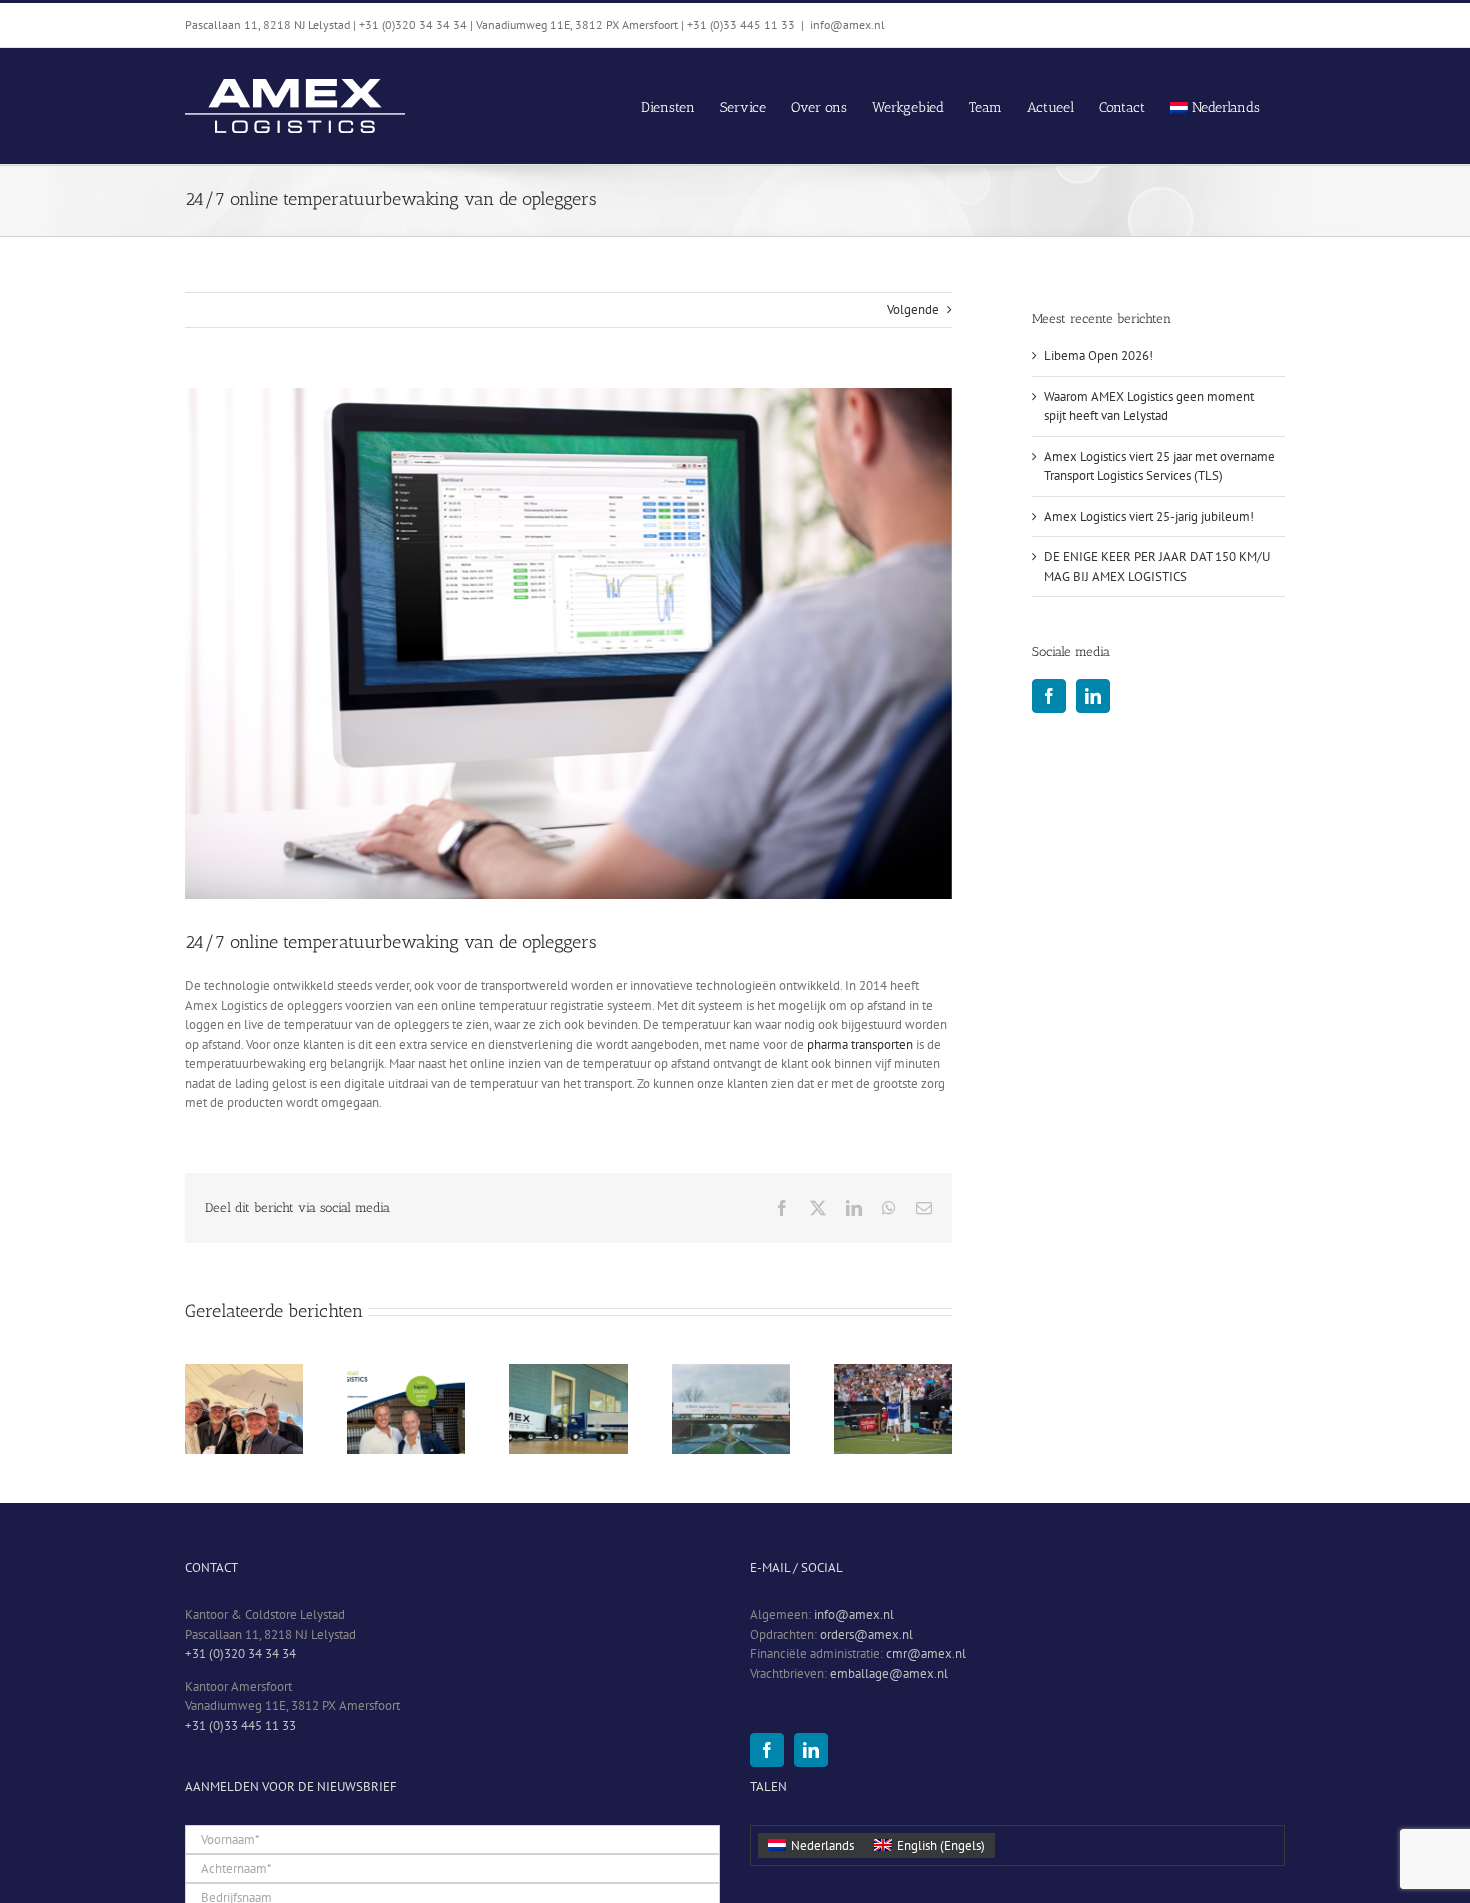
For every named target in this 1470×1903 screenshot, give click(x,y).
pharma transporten (860, 1044)
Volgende (913, 309)
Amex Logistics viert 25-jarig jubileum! (1149, 516)
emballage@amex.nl (889, 1673)
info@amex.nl (847, 24)
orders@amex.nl (866, 1634)
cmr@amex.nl (926, 1653)
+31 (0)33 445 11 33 (240, 1725)
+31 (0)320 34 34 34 (240, 1653)
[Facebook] (1049, 696)
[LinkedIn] (1093, 696)
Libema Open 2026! (1098, 355)
